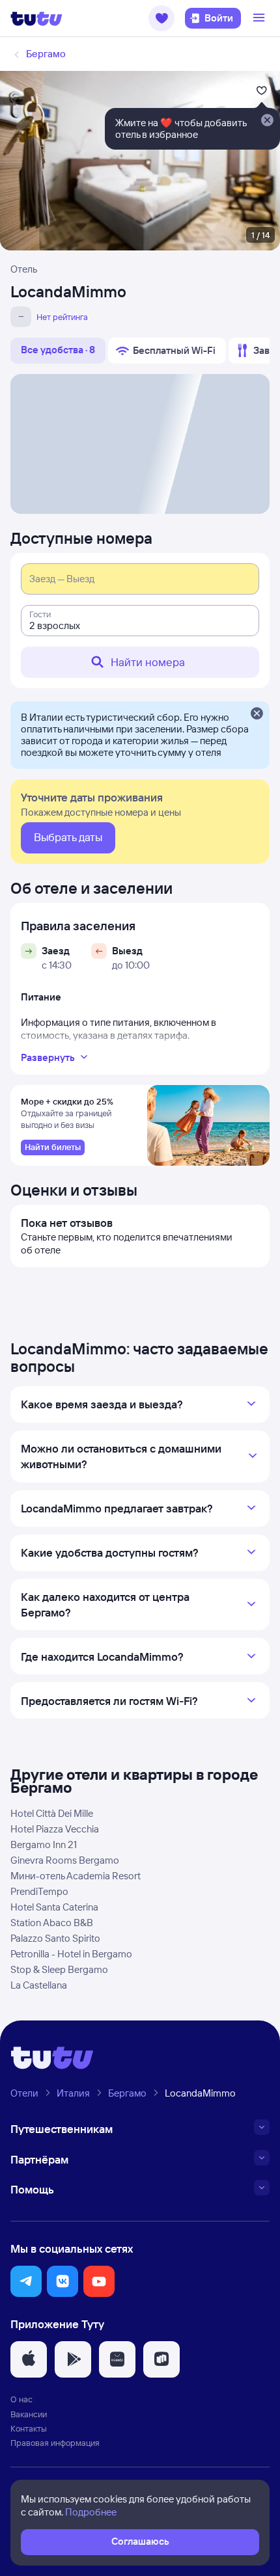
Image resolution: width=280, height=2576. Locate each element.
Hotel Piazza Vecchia (55, 1829)
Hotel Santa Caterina (54, 1907)
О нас (21, 2399)
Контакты (29, 2428)
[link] (53, 1147)
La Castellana (39, 1985)
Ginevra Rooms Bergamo (65, 1860)
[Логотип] (36, 18)
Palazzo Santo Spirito (55, 1938)
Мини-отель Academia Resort (76, 1876)
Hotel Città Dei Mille (52, 1813)
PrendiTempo (39, 1891)
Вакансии (29, 2414)
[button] (161, 18)
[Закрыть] (257, 714)
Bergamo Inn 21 (44, 1845)
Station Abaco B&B (52, 1923)
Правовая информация (55, 2443)
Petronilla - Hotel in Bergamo (71, 1954)
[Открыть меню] (260, 18)
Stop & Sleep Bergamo (59, 1969)
